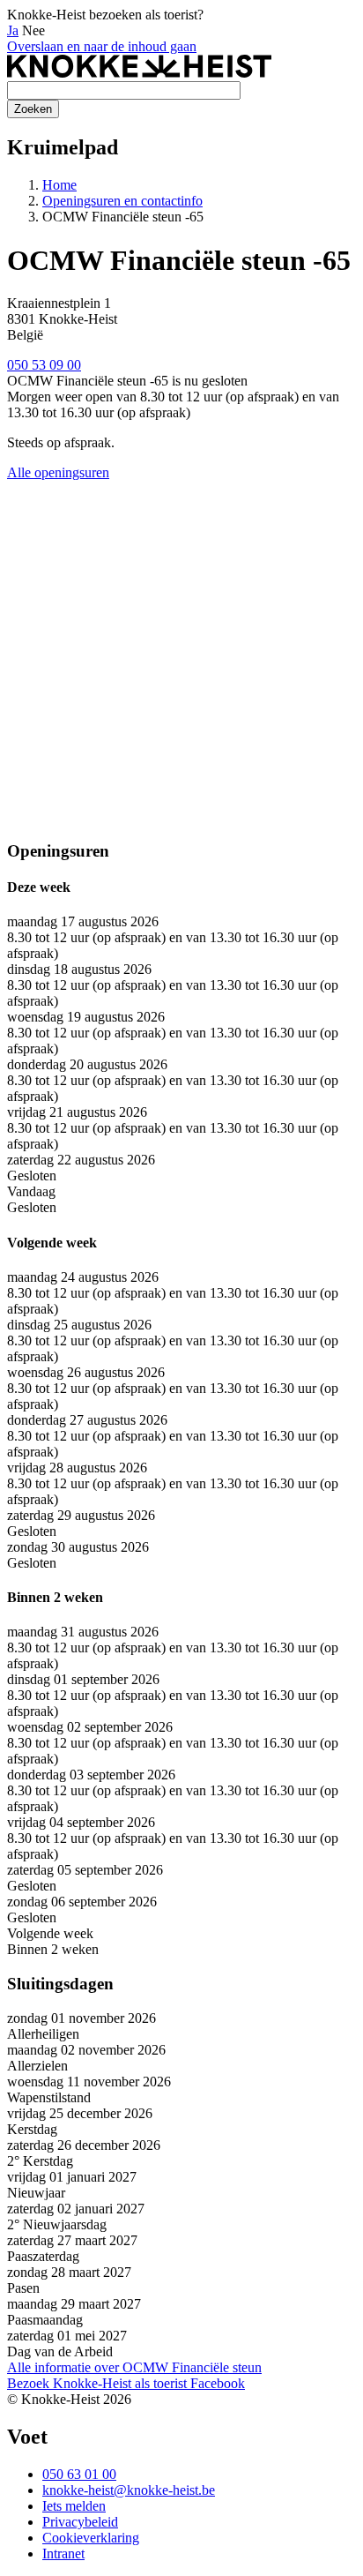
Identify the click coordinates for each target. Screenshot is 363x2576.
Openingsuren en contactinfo (122, 201)
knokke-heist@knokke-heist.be (129, 2490)
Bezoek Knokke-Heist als (97, 2383)
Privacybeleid (80, 2522)
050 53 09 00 (44, 365)
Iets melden (74, 2506)
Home (59, 185)
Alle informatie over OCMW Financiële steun (134, 2367)
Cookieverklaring (91, 2538)
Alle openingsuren (58, 472)
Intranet (63, 2554)
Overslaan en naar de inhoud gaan (102, 46)
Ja (13, 30)
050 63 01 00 (79, 2474)
